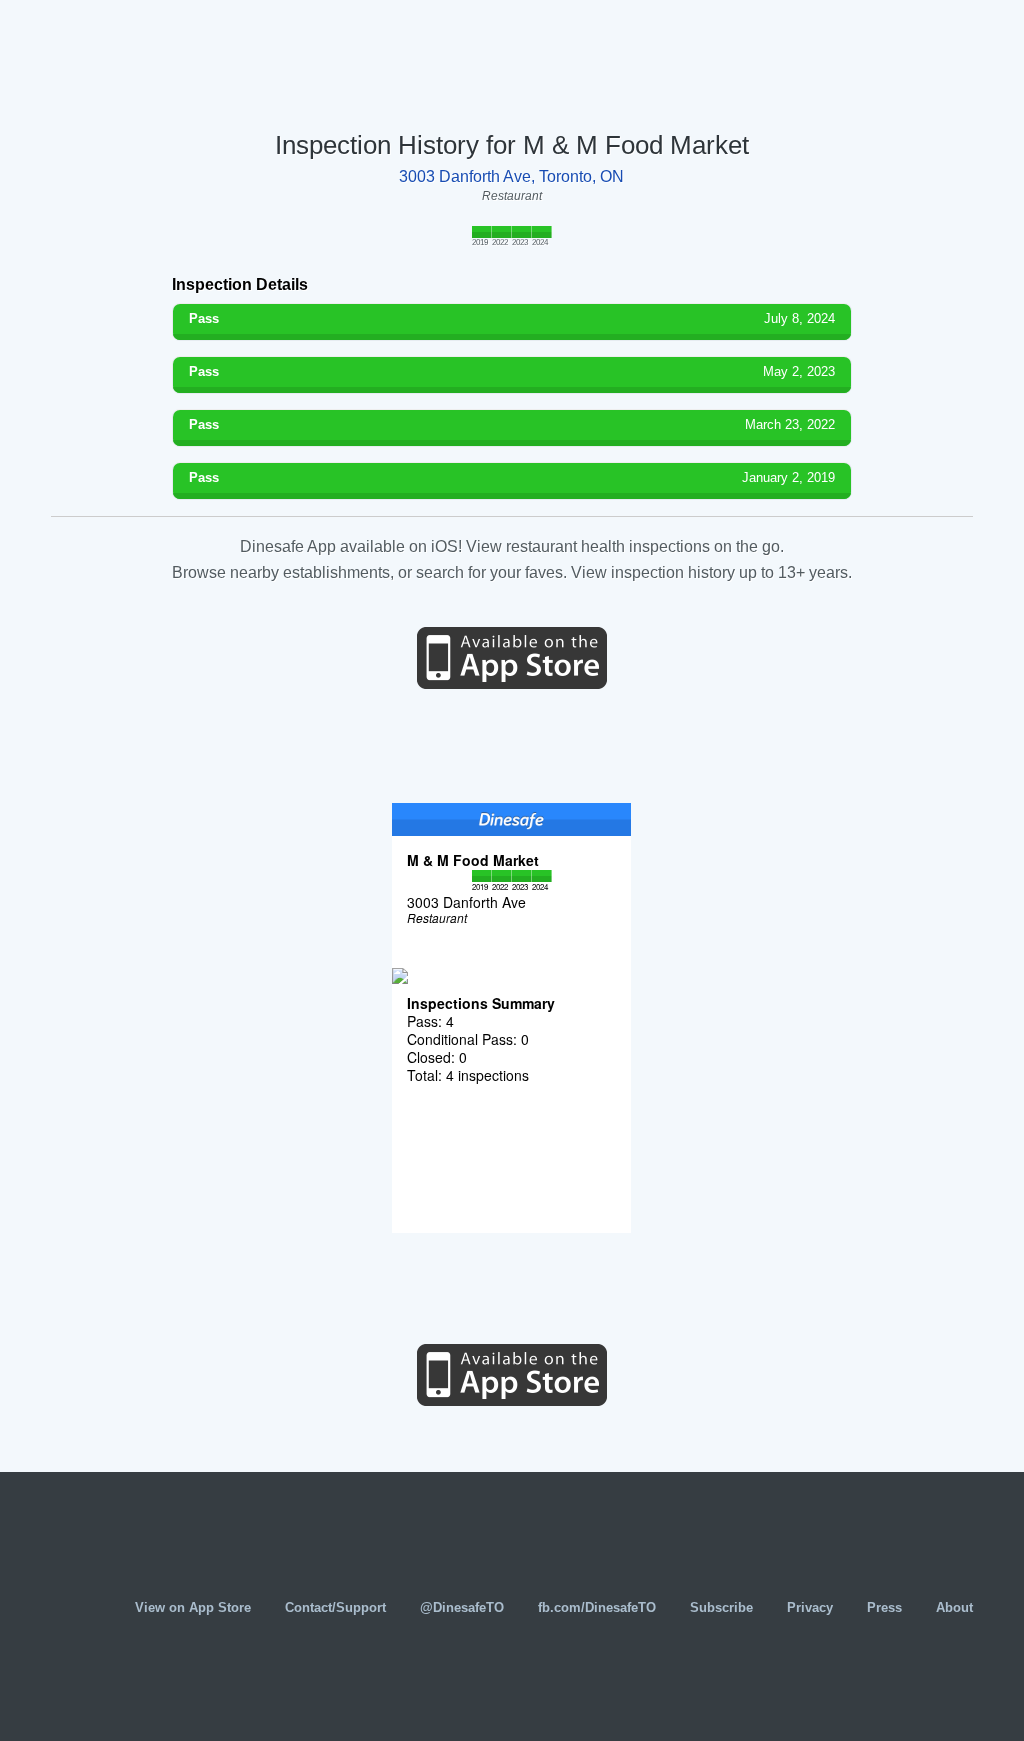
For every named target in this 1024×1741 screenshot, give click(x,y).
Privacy (810, 1607)
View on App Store (193, 1607)
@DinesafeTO (462, 1607)
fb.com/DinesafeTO (597, 1607)
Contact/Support (335, 1607)
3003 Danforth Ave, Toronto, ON (511, 176)
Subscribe (721, 1607)
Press (884, 1607)
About (954, 1607)
